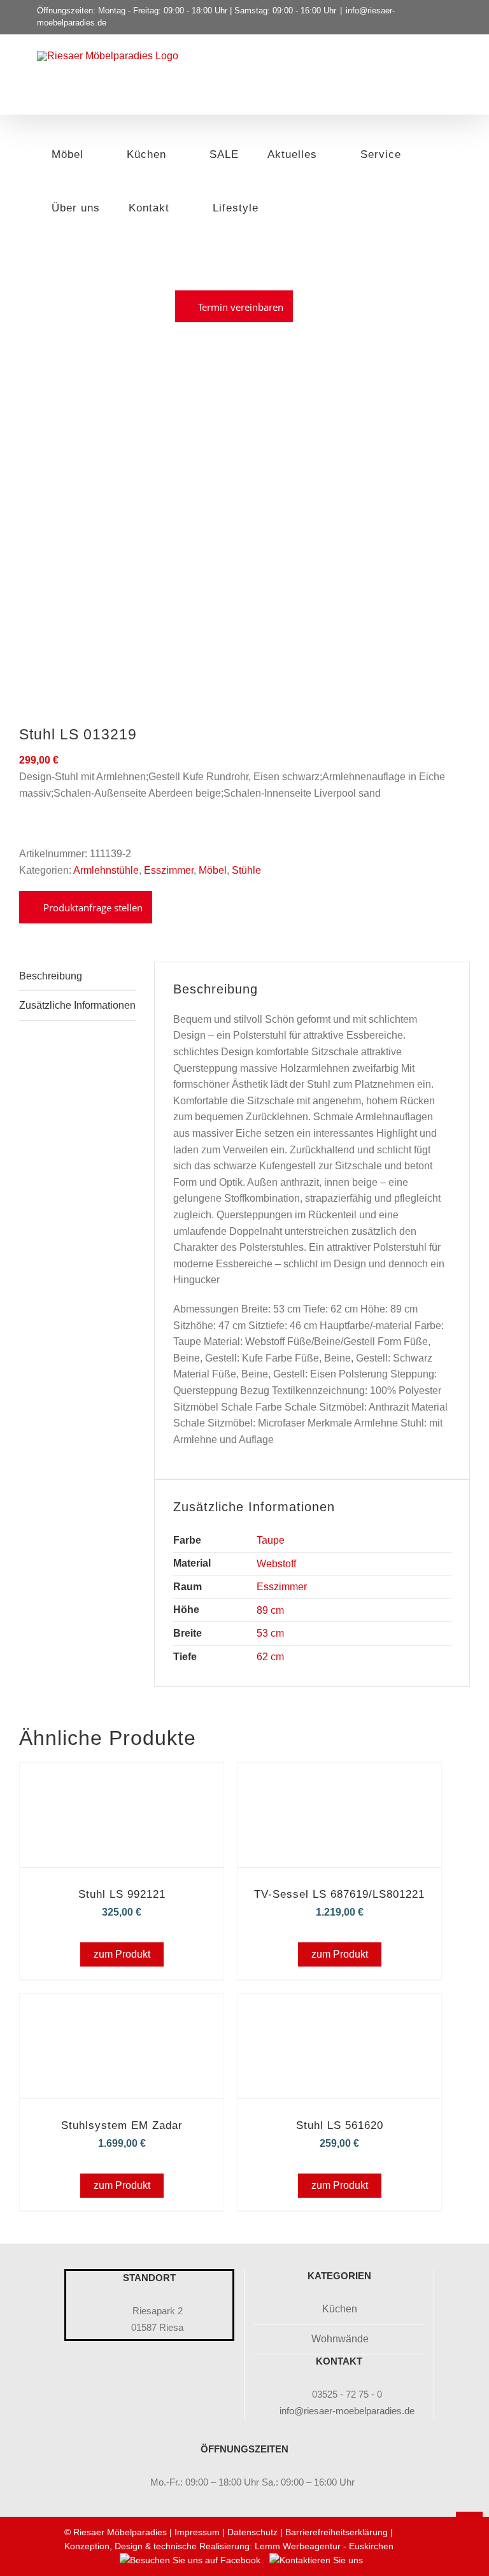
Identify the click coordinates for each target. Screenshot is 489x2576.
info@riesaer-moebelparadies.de (347, 2411)
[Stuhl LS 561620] (339, 2011)
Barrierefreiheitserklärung (337, 2532)
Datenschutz (252, 2532)
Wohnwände (340, 2339)
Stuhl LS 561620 (340, 2125)
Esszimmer (282, 1587)
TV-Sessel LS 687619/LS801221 (339, 1894)
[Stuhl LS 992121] (122, 1780)
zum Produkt (122, 1954)
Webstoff (276, 1564)
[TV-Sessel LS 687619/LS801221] (339, 1780)
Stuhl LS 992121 (122, 1894)
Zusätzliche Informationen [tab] (77, 1005)
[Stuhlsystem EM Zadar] (122, 2011)
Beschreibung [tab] (51, 976)
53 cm (270, 1633)
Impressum (197, 2532)
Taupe (271, 1540)
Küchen (340, 2309)
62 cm (270, 1657)
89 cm (270, 1610)
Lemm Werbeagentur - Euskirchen (324, 2546)
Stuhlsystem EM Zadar (122, 2125)
